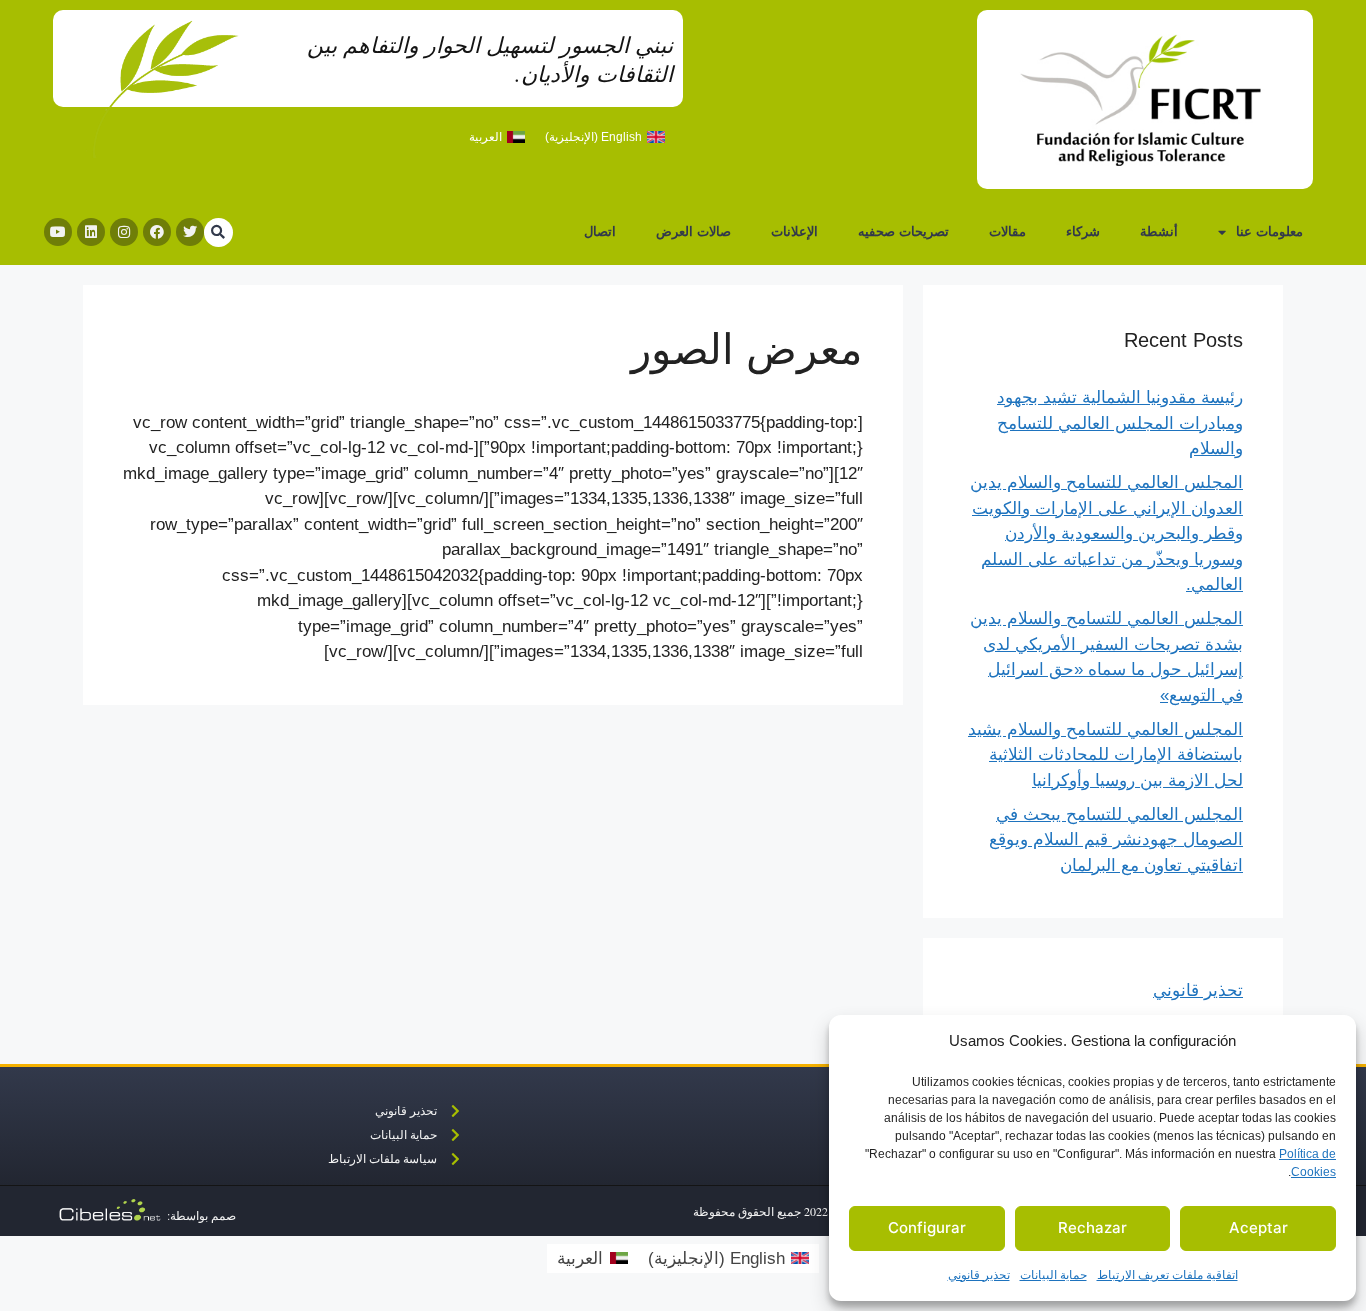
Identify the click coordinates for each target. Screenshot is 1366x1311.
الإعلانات (794, 231)
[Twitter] (190, 232)
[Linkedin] (91, 232)
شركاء (1083, 231)
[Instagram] (124, 232)
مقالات (1007, 231)
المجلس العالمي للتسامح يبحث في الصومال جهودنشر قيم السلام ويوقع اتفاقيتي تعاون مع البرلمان (1116, 840)
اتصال (600, 231)
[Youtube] (58, 232)
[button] (218, 232)
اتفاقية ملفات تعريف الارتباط (1167, 1275)
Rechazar (1092, 1227)
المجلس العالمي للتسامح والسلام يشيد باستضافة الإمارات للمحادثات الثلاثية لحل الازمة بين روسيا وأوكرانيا (1105, 755)
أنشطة (1159, 231)
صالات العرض (693, 231)
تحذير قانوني (979, 1275)
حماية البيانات (1053, 1275)
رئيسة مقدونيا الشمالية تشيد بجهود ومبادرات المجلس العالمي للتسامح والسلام (1120, 423)
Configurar (927, 1227)
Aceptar (1258, 1227)
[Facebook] (157, 232)
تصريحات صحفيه (903, 231)
